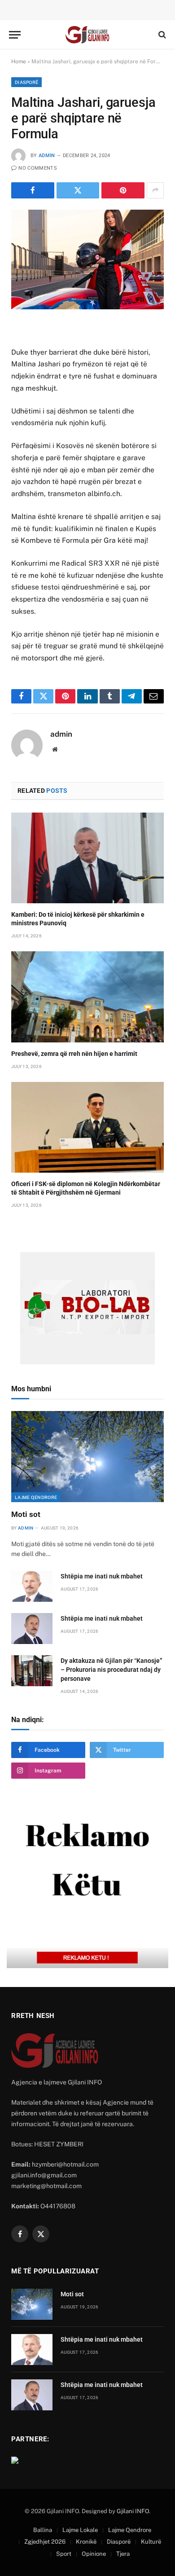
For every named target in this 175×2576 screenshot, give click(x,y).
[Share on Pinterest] (123, 190)
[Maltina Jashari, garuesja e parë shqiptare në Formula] (87, 259)
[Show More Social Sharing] (155, 190)
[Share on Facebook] (33, 190)
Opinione (94, 2554)
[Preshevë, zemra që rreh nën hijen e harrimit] (87, 997)
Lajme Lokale (80, 2530)
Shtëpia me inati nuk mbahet (102, 1576)
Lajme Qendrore (36, 1497)
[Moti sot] (87, 1456)
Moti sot (26, 1514)
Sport (64, 2554)
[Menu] (15, 35)
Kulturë (151, 2542)
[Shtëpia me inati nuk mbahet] (32, 1586)
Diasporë (26, 82)
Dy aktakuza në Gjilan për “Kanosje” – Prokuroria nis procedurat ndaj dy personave (112, 1670)
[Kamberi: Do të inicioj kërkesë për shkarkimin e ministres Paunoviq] (87, 858)
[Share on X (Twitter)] (78, 190)
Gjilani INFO (133, 2511)
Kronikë (86, 2542)
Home (19, 62)
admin (47, 156)
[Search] (161, 35)
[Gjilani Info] (87, 35)
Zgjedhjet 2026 (45, 2542)
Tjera (123, 2554)
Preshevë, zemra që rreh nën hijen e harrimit (74, 1054)
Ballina (43, 2530)
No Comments (38, 168)
